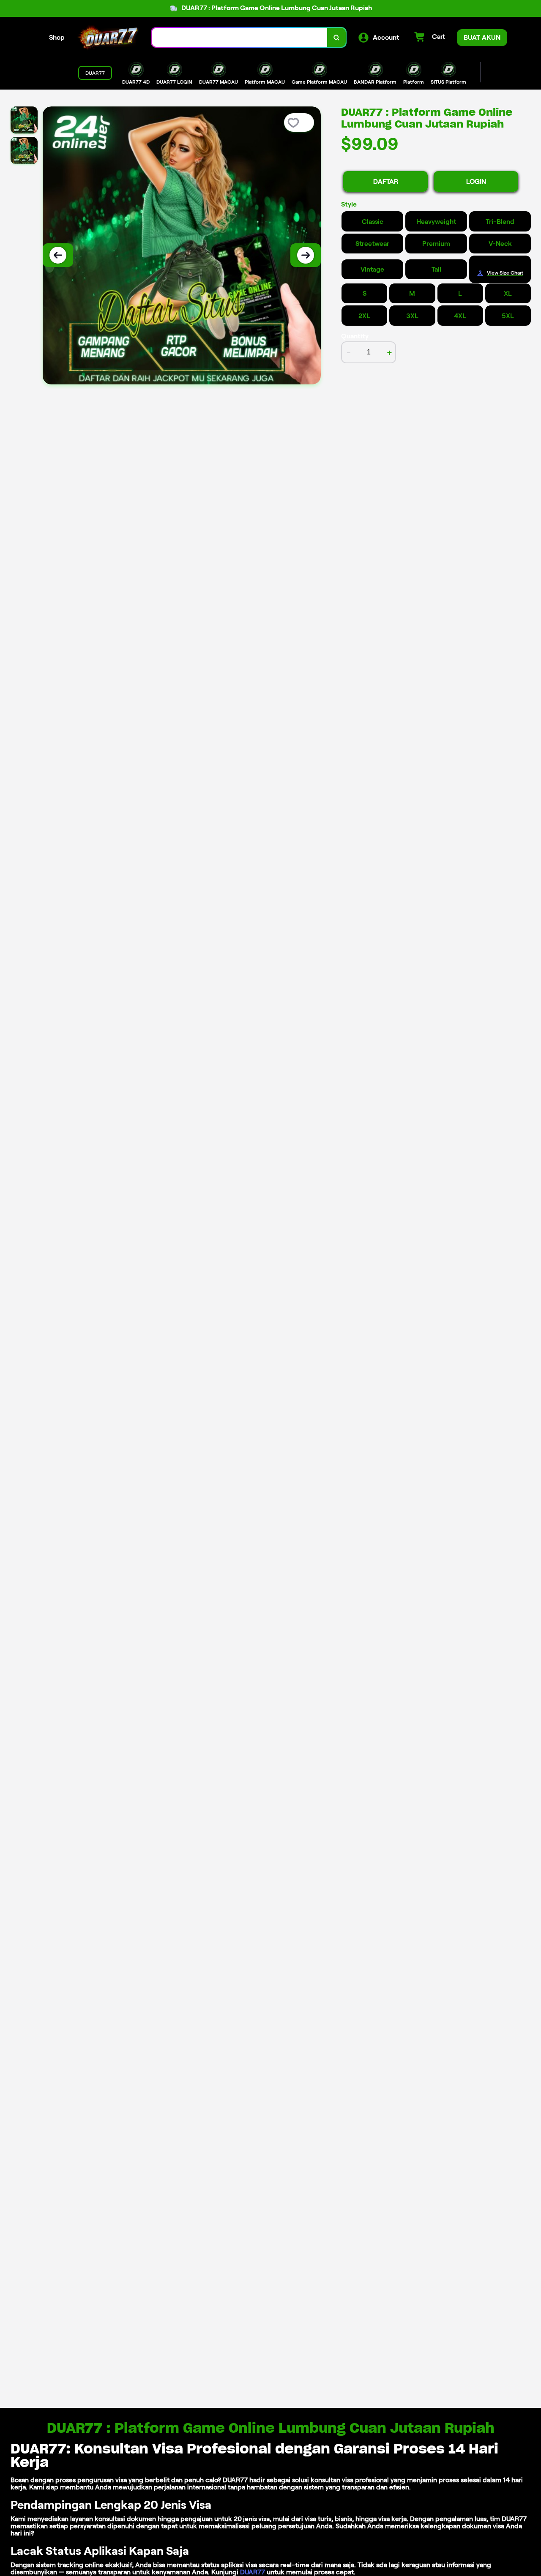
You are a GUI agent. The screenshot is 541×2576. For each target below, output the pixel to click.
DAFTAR (386, 181)
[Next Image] (306, 255)
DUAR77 (253, 2572)
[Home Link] (108, 37)
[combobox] (240, 37)
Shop (57, 37)
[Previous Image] (58, 255)
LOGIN (476, 181)
